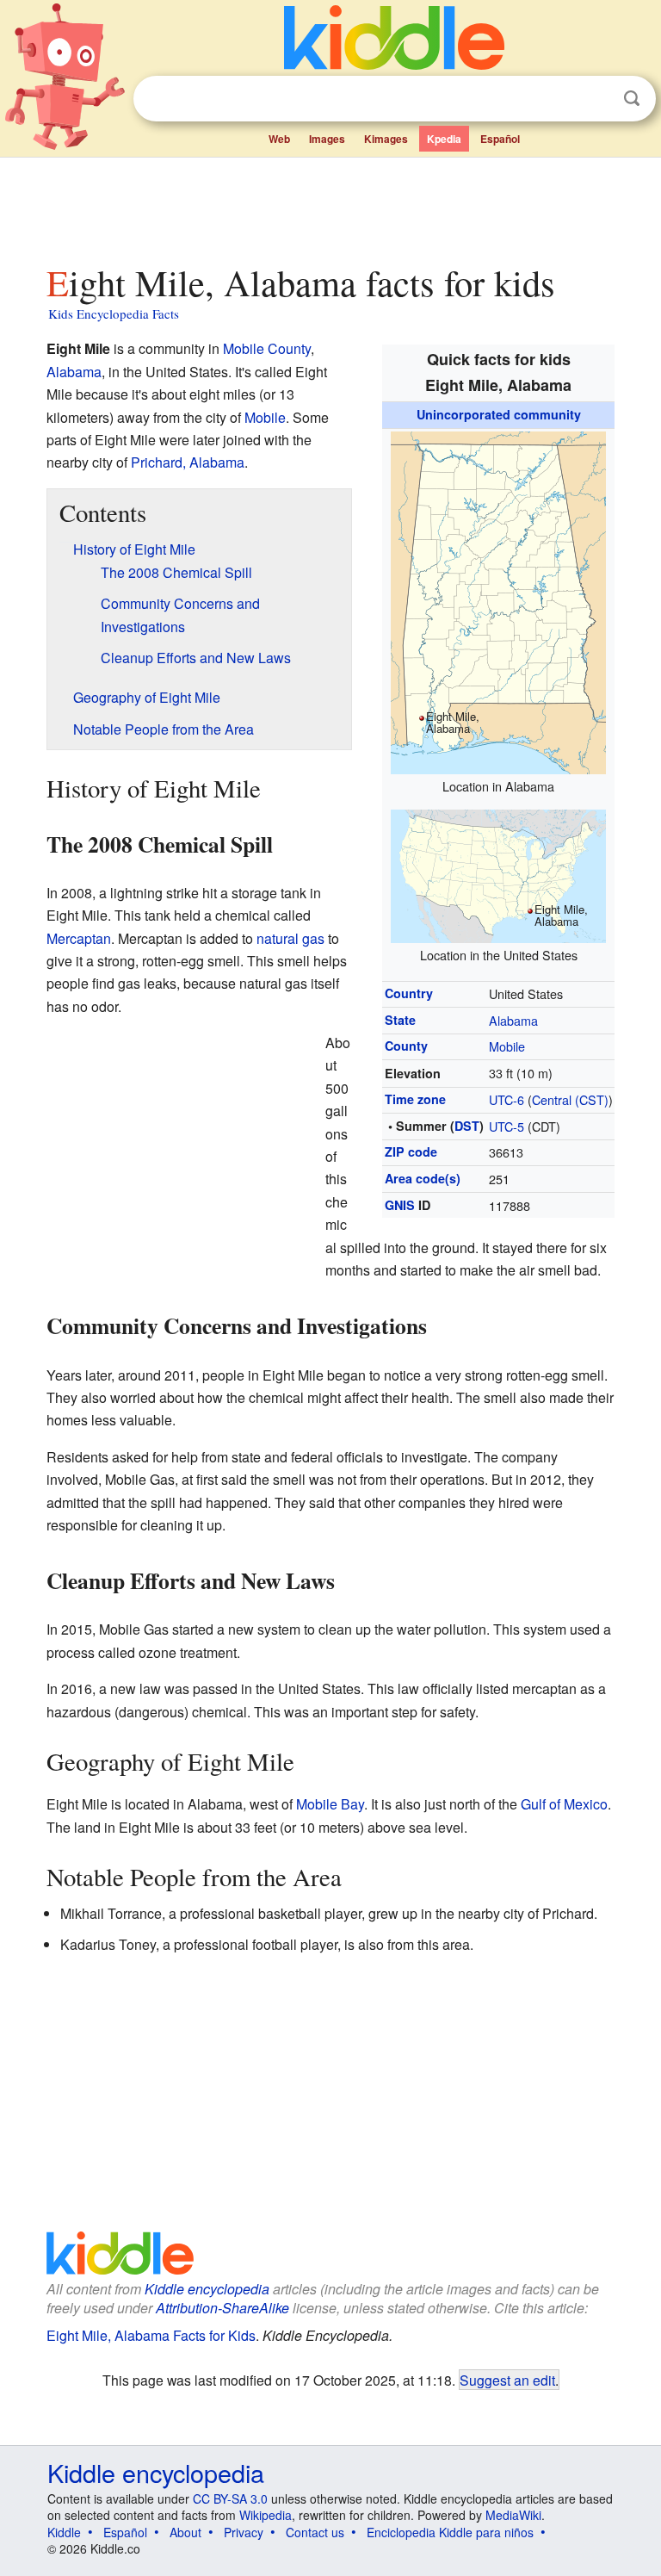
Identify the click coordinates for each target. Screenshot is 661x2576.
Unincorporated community (499, 414)
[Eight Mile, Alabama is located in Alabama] (498, 600)
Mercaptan (79, 938)
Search (632, 99)
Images (327, 139)
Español (500, 139)
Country (409, 993)
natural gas (290, 938)
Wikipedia (266, 2515)
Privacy (244, 2532)
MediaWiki (513, 2515)
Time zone (415, 1099)
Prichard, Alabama (188, 462)
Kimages (386, 139)
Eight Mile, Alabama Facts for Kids (151, 2335)
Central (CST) (570, 1099)
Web (279, 139)
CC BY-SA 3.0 (230, 2498)
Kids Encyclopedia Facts (114, 313)
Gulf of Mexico (564, 1804)
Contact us (315, 2532)
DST (467, 1126)
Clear (596, 99)
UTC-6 (507, 1099)
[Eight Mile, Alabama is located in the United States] (498, 874)
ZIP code (411, 1151)
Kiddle (64, 2532)
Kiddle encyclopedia (207, 2289)
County (406, 1046)
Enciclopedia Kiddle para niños (450, 2532)
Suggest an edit (507, 2380)
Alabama (513, 1020)
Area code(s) (423, 1178)
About (185, 2532)
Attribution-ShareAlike (222, 2308)
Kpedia (444, 139)
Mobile (507, 1046)
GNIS (400, 1205)
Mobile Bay (330, 1804)
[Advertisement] (331, 206)
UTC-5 (507, 1126)
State (400, 1020)
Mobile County (267, 348)
